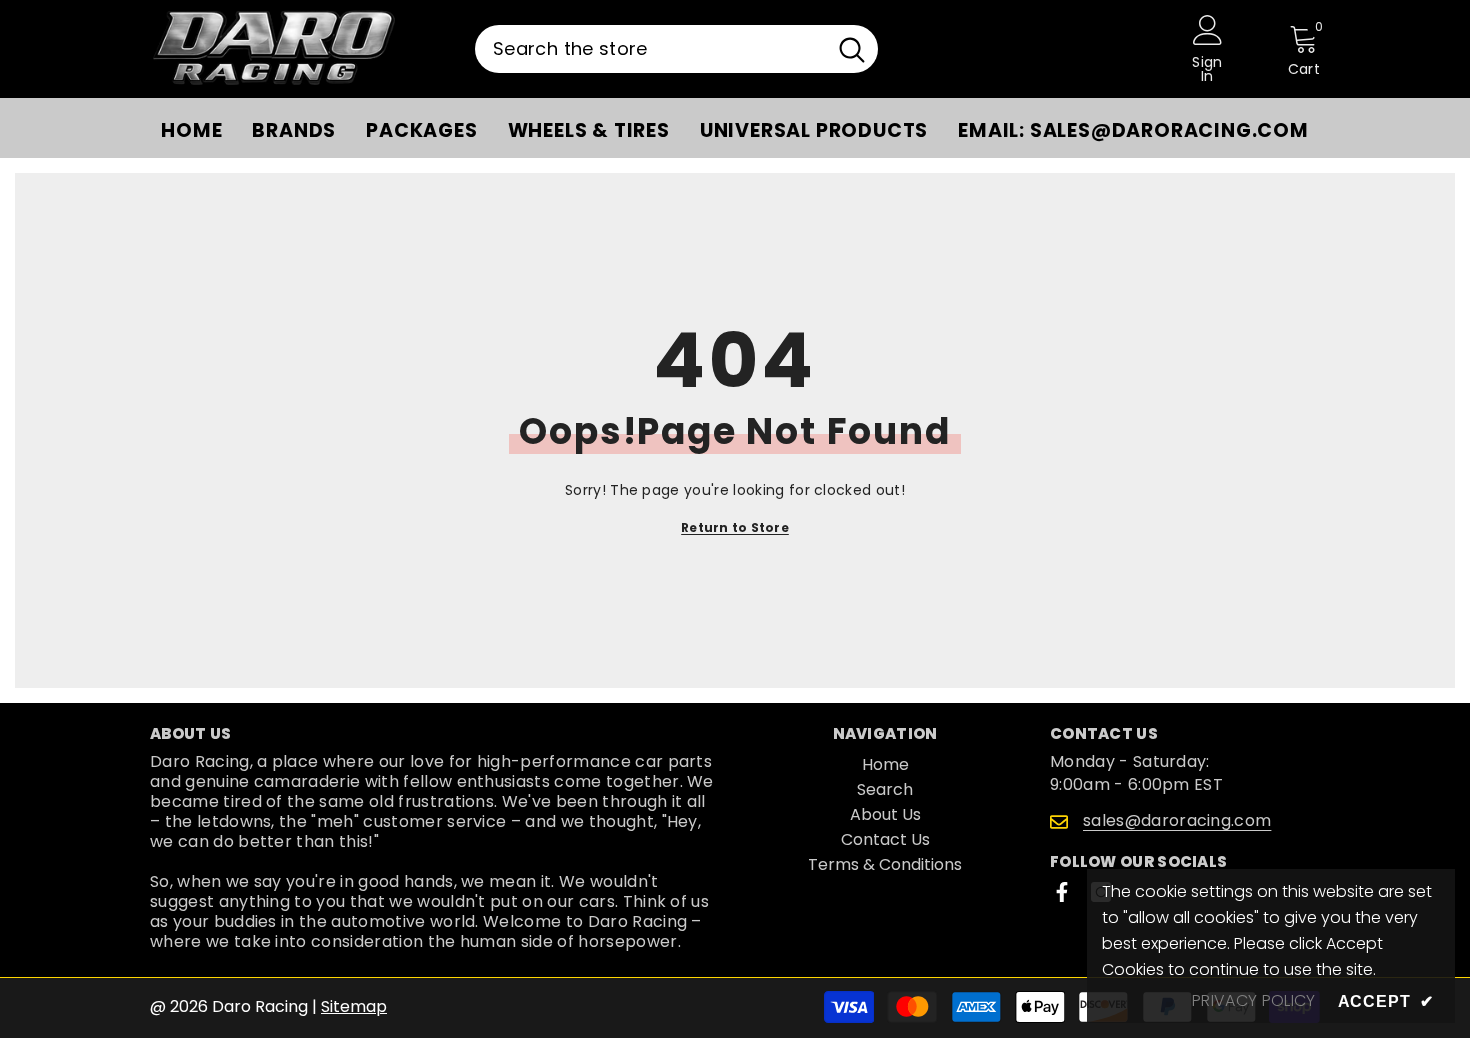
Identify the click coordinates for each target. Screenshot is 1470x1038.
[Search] (676, 49)
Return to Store (735, 527)
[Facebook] (1062, 892)
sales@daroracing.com (1177, 820)
